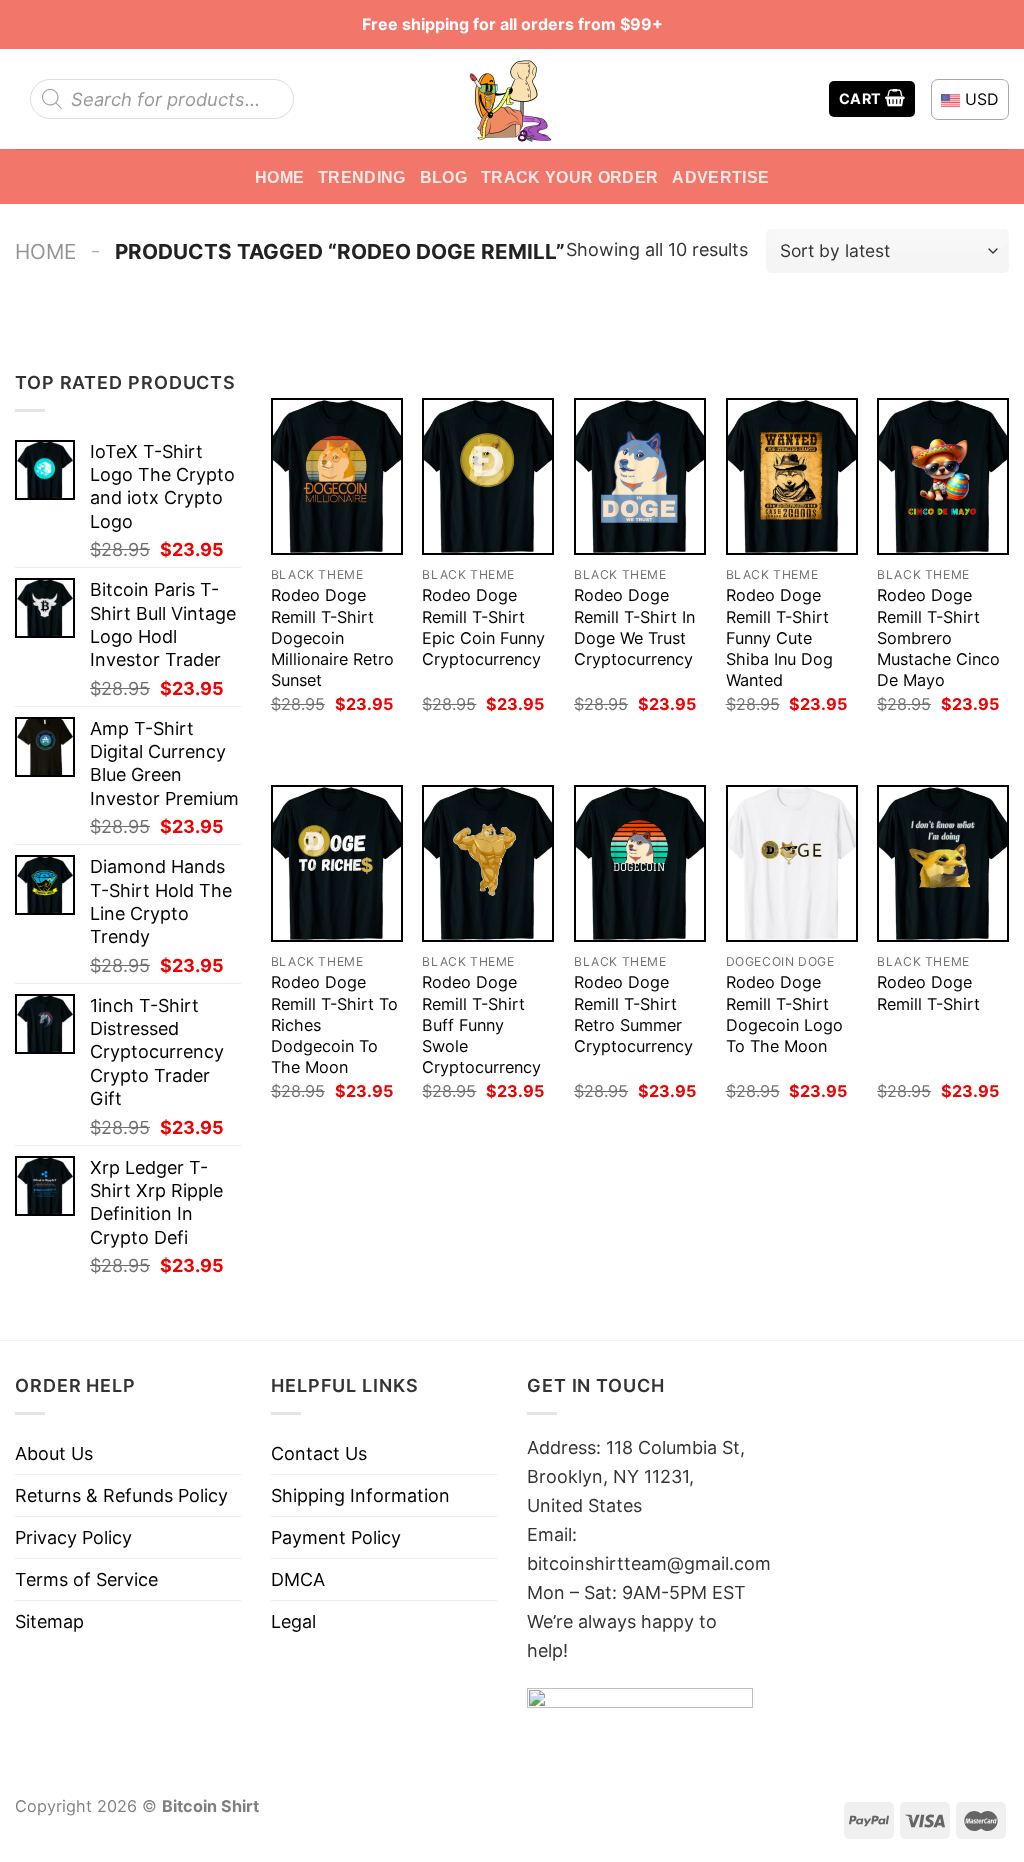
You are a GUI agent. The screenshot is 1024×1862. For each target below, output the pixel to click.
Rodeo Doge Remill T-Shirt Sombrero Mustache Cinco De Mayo (938, 637)
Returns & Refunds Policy (121, 1495)
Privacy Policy (73, 1537)
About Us (54, 1453)
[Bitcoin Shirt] (512, 99)
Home (279, 177)
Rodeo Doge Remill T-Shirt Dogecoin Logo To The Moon (784, 1013)
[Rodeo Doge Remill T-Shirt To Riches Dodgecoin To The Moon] (337, 863)
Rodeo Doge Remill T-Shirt (928, 992)
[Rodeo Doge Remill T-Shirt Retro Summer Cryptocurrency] (640, 863)
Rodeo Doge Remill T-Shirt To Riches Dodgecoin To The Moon (334, 1024)
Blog (443, 177)
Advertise (720, 177)
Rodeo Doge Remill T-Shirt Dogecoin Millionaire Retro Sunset (332, 637)
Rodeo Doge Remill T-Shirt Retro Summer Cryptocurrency (633, 1013)
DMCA (298, 1579)
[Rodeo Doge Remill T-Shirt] (943, 863)
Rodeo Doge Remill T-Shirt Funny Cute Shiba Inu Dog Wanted (779, 637)
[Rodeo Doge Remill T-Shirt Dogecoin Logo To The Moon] (792, 863)
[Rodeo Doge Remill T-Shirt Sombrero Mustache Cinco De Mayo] (943, 476)
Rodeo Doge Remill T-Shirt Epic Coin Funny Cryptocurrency (483, 626)
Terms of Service (86, 1579)
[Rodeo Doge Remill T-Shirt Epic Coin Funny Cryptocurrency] (488, 476)
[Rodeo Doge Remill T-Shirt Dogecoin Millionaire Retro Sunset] (337, 476)
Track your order (569, 177)
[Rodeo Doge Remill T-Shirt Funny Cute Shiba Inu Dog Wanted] (792, 476)
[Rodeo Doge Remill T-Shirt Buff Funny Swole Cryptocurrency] (488, 863)
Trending (362, 177)
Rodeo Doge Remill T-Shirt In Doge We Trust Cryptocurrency (634, 626)
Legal (293, 1621)
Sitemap (49, 1621)
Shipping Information (360, 1495)
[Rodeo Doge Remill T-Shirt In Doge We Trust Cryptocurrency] (640, 476)
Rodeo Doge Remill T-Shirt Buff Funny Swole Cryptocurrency (481, 1024)
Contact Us (319, 1453)
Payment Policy (336, 1537)
